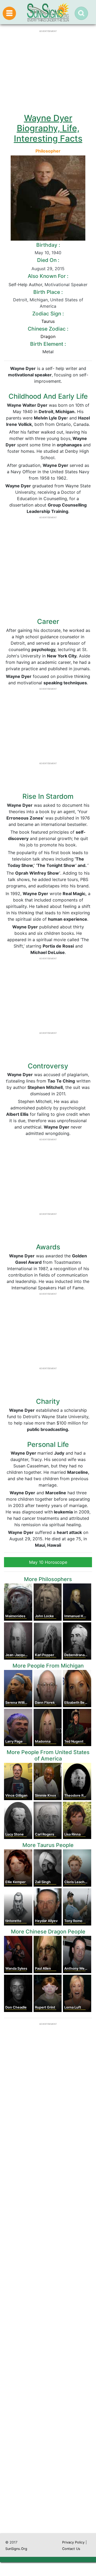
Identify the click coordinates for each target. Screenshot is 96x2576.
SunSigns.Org (16, 2549)
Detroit (20, 300)
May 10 (42, 253)
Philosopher (48, 151)
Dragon (48, 336)
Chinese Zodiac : (48, 329)
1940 (56, 253)
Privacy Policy (73, 2542)
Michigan (39, 300)
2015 (60, 269)
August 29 (42, 269)
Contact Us (71, 2549)
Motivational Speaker (66, 285)
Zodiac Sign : (48, 314)
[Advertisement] (48, 2319)
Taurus (48, 321)
